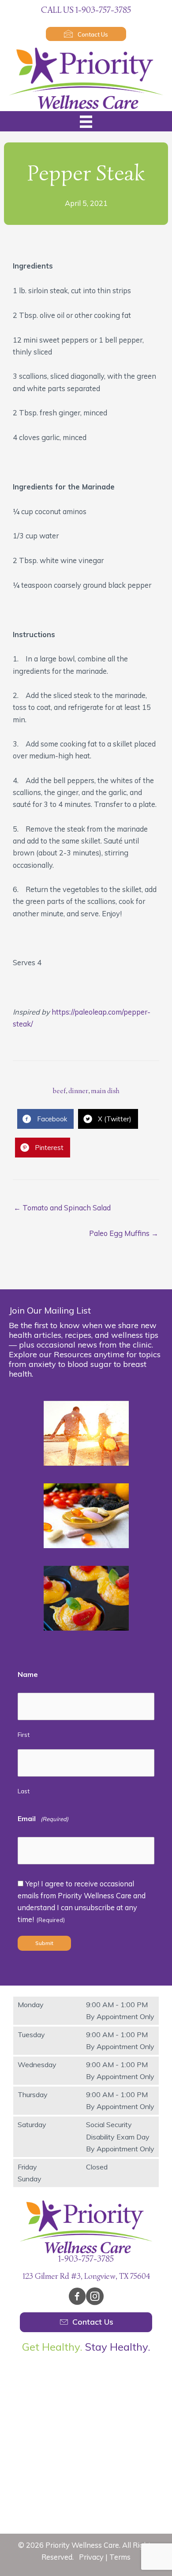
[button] (86, 34)
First (24, 1735)
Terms (120, 2557)
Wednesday (37, 2065)
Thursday (33, 2094)
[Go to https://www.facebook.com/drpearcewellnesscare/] (77, 2298)
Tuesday (31, 2035)
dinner (78, 1091)
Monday (31, 2005)
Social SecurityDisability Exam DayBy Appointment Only (120, 2136)
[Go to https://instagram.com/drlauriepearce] (95, 2298)
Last (24, 1791)
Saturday (32, 2124)
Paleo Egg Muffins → (124, 1233)
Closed (97, 2167)
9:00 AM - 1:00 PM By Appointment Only (120, 2010)
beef (59, 1091)
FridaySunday (30, 2173)
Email (43, 1818)
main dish (105, 1091)
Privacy (91, 2557)
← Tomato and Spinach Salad (62, 1208)
